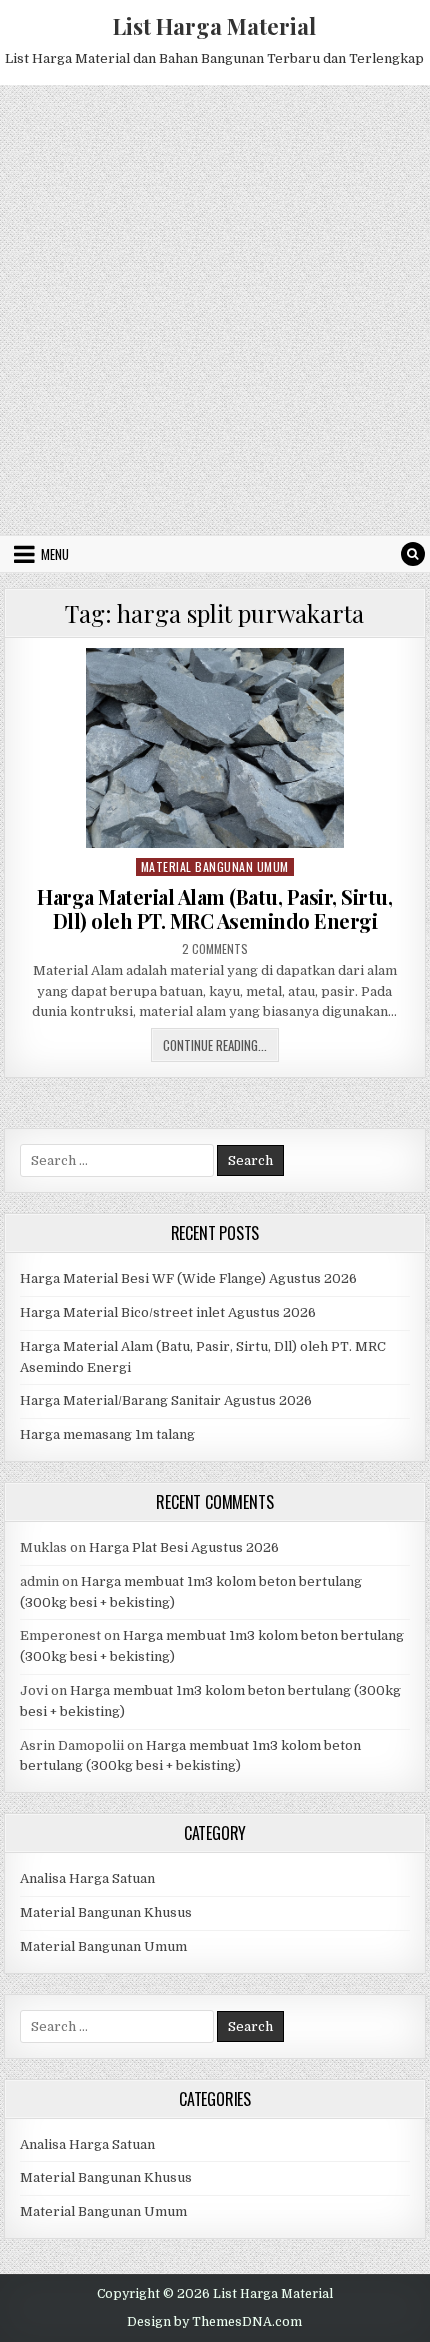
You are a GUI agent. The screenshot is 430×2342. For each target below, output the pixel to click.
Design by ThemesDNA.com (214, 2322)
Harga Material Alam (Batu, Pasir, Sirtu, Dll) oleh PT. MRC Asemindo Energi (214, 908)
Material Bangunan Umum (215, 866)
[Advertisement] (215, 310)
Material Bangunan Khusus (106, 1912)
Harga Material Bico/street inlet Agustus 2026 (168, 1312)
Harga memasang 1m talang (107, 1434)
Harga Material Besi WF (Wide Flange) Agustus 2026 (188, 1278)
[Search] (413, 554)
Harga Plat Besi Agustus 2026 (184, 1547)
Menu (55, 554)
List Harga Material (214, 26)
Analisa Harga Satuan (87, 1878)
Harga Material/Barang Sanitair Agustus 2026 (166, 1400)
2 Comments (215, 949)
